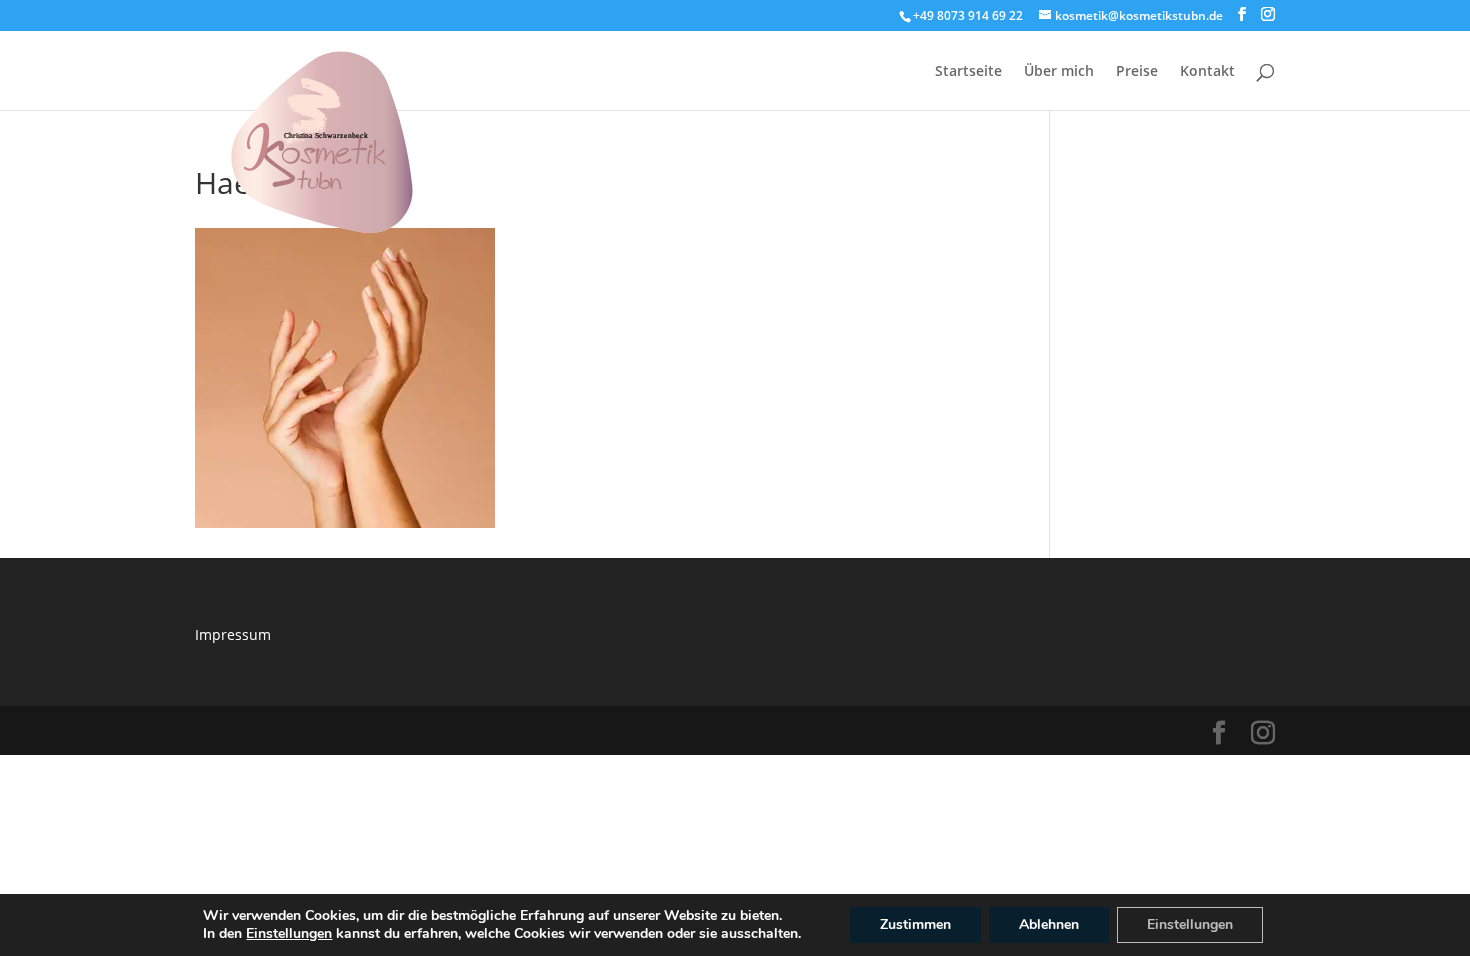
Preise (1137, 72)
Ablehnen (1049, 924)
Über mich (1059, 72)
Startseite (968, 72)
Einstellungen (289, 934)
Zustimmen (915, 924)
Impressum (233, 634)
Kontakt (1207, 72)
